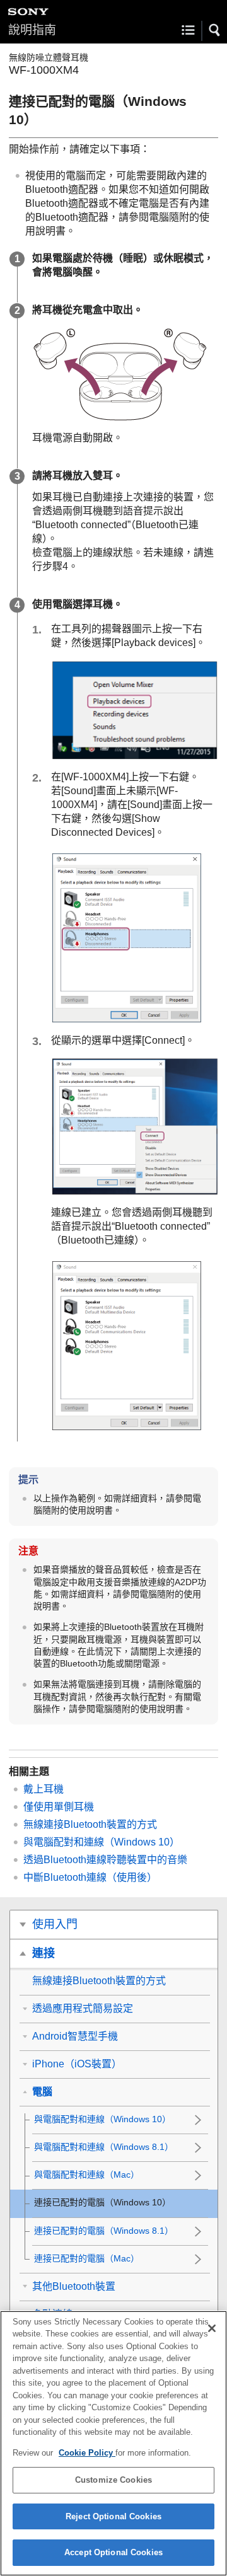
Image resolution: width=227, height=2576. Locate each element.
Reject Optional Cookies (113, 2516)
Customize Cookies (113, 2480)
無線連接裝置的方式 (90, 1824)
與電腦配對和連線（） (102, 1842)
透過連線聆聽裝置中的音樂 (105, 1860)
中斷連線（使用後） (90, 1877)
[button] (215, 30)
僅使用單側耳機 (59, 1807)
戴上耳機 (44, 1789)
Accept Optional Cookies (113, 2552)
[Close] (212, 2328)
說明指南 (32, 30)
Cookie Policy (87, 2453)
